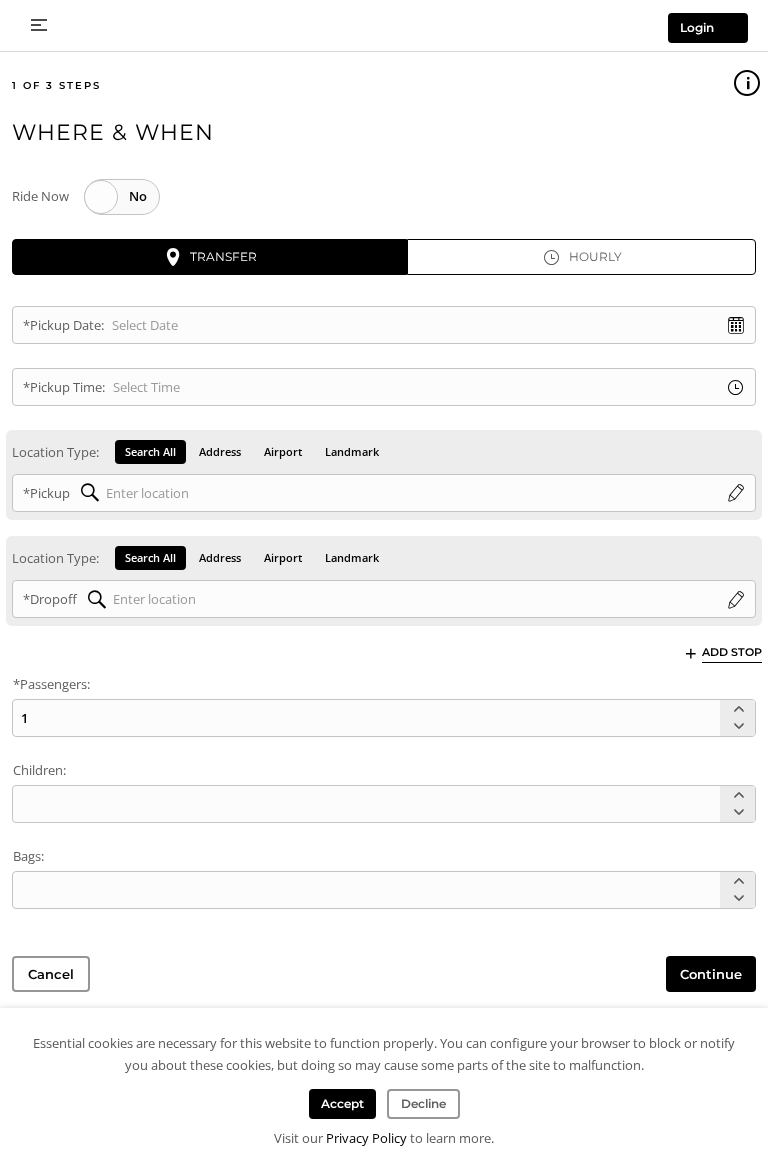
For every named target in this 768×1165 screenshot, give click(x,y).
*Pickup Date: (63, 325)
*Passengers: (51, 684)
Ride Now (40, 196)
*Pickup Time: (64, 387)
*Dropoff (50, 599)
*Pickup (46, 493)
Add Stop (732, 652)
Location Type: (55, 452)
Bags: (28, 856)
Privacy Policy (366, 1138)
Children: (39, 770)
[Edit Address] (736, 494)
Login (697, 27)
